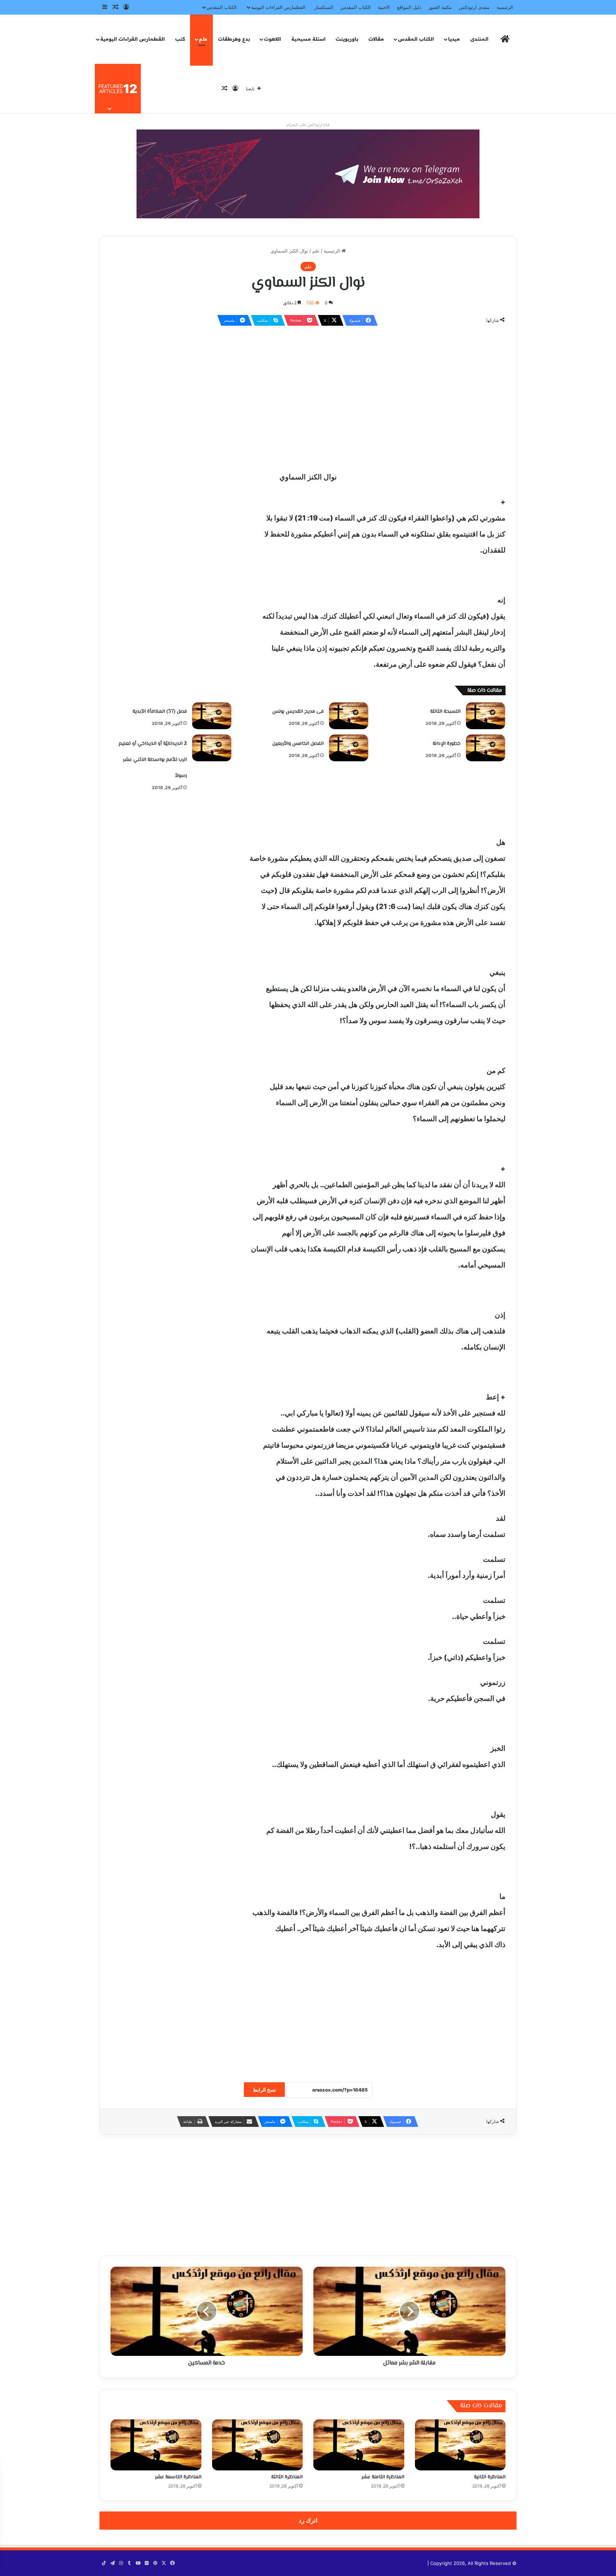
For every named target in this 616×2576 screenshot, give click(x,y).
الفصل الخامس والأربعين (298, 744)
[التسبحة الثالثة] (486, 716)
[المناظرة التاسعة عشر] (156, 2445)
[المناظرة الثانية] (460, 2445)
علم (203, 39)
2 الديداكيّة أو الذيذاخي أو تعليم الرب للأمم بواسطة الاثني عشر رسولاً (153, 760)
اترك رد (308, 2520)
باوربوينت (347, 39)
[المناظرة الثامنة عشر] (359, 2445)
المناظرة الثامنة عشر (383, 2477)
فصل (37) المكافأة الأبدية (160, 712)
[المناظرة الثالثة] (258, 2445)
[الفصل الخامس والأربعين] (349, 748)
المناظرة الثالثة (287, 2477)
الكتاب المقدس (356, 7)
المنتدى (479, 39)
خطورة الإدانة (447, 744)
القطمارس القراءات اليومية (278, 7)
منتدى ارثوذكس (474, 7)
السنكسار (324, 7)
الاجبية (384, 7)
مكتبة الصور (440, 7)
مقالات (376, 39)
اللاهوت (272, 39)
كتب (180, 39)
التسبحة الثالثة (445, 712)
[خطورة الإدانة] (486, 748)
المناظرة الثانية (490, 2477)
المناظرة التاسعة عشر (178, 2477)
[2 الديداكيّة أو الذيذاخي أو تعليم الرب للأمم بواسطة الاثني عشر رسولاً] (212, 748)
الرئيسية (505, 7)
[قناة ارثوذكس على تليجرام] (308, 173)
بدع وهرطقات (234, 39)
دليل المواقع (409, 7)
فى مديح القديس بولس (298, 712)
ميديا (454, 39)
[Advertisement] (308, 383)
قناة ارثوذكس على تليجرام (308, 125)
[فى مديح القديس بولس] (349, 716)
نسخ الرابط (264, 2090)
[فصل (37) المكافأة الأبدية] (212, 716)
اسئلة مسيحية (308, 39)
